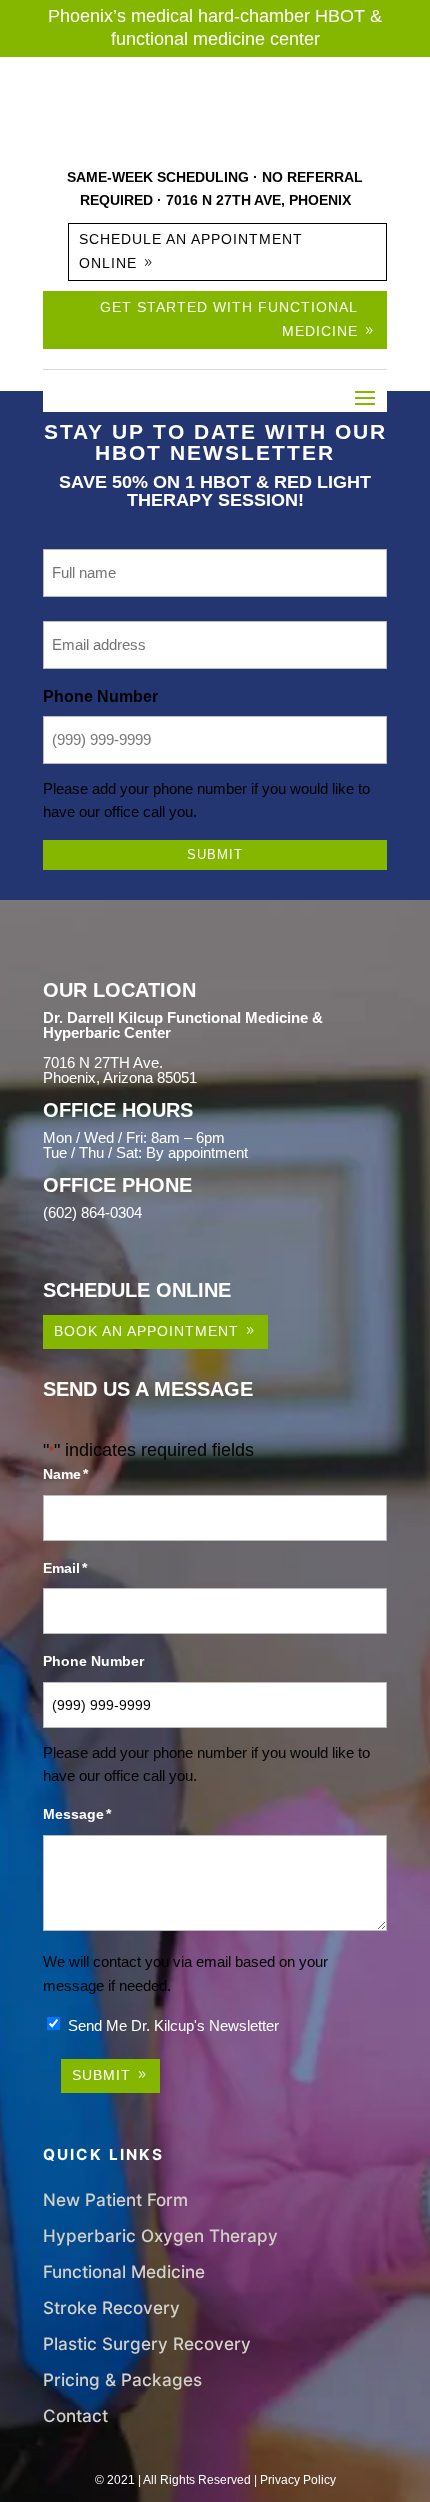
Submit (215, 854)
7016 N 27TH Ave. (103, 1062)
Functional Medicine (124, 2271)
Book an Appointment (146, 1331)
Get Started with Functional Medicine (229, 319)
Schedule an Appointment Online (191, 251)
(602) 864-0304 (92, 1212)
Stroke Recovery (111, 2307)
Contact (75, 2415)
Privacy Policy (298, 2480)
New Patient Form (115, 2199)
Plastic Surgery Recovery (147, 2343)
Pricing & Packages (122, 2379)
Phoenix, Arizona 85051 (120, 1077)
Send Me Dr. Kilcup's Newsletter (173, 2025)
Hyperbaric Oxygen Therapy (160, 2235)
